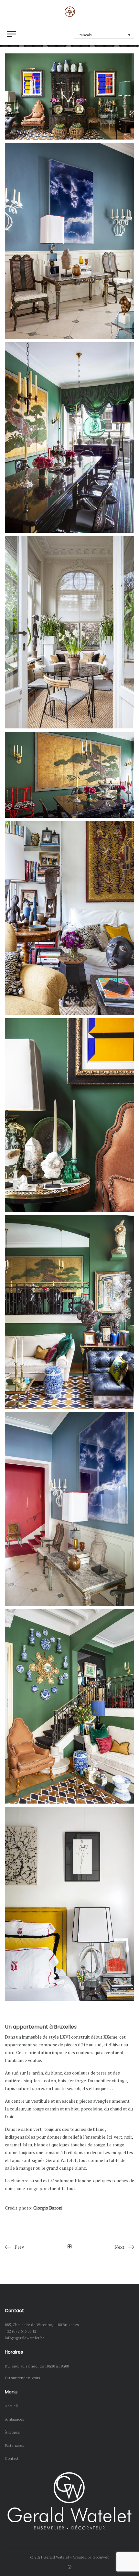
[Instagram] (70, 2567)
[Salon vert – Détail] (69, 1115)
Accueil (11, 2406)
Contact (12, 2458)
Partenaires (15, 2445)
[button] (104, 35)
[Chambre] (69, 1904)
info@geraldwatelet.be (25, 2338)
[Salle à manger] (69, 438)
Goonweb (101, 2557)
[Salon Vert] (69, 1312)
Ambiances (15, 2419)
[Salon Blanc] (69, 632)
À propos (12, 2432)
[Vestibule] (69, 241)
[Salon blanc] (69, 918)
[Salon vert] (69, 96)
